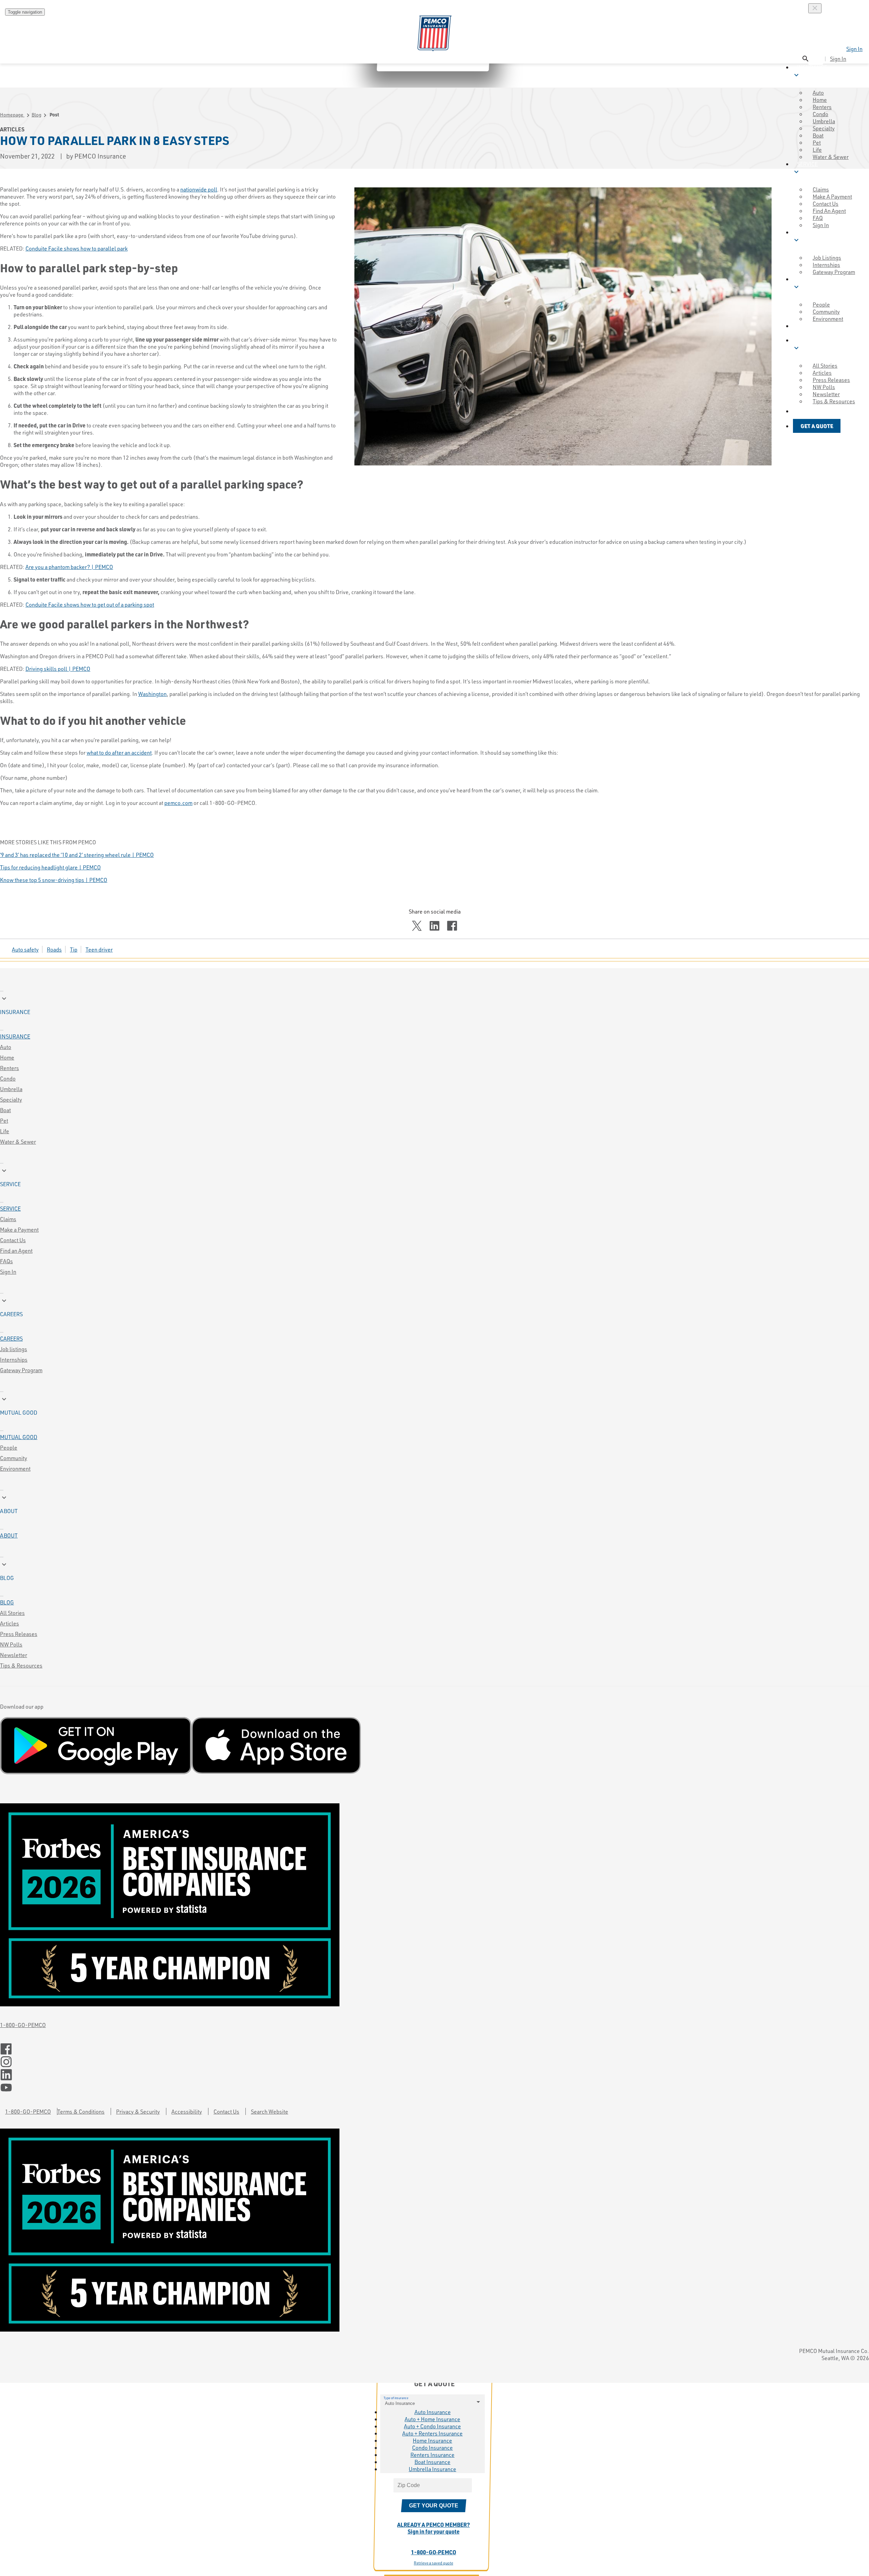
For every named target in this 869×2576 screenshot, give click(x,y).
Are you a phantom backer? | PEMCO (69, 567)
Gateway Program (21, 1370)
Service (10, 1208)
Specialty (11, 1099)
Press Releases (19, 1634)
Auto (6, 1047)
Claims (8, 1219)
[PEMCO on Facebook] (434, 2049)
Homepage (12, 115)
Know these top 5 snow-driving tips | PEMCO (54, 880)
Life (5, 1131)
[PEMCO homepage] (434, 33)
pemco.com (178, 803)
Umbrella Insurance (432, 2469)
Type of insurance (396, 2398)
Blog (36, 115)
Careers (11, 1338)
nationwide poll (199, 189)
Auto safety (25, 949)
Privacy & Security (138, 2111)
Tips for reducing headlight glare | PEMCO (50, 867)
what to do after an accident (119, 752)
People (9, 1447)
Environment (15, 1468)
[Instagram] (434, 2062)
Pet (4, 1120)
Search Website (270, 2111)
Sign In (854, 49)
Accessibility (187, 2111)
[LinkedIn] (434, 2075)
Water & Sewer (831, 157)
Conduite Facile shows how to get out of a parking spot (90, 604)
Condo (8, 1078)
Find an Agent (16, 1250)
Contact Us (13, 1240)
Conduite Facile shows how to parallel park (77, 248)
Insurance (15, 1036)
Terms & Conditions (81, 2111)
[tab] (434, 1005)
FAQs (6, 1261)
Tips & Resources (21, 1665)
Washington (152, 694)
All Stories (12, 1613)
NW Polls (11, 1644)
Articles (10, 1623)
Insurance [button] (810, 71)
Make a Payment (19, 1229)
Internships (14, 1359)
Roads (54, 949)
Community (14, 1458)
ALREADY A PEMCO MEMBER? (433, 2528)
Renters (10, 1068)
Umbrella (11, 1089)
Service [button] (805, 168)
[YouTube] (434, 2088)
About (9, 1535)
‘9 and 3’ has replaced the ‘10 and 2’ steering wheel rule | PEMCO (77, 855)
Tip (74, 949)
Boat (5, 1110)
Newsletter (14, 1655)
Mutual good (19, 1437)
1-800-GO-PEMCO (23, 2025)
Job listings (14, 1349)
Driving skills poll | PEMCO (58, 669)
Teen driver (99, 949)
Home (7, 1057)
